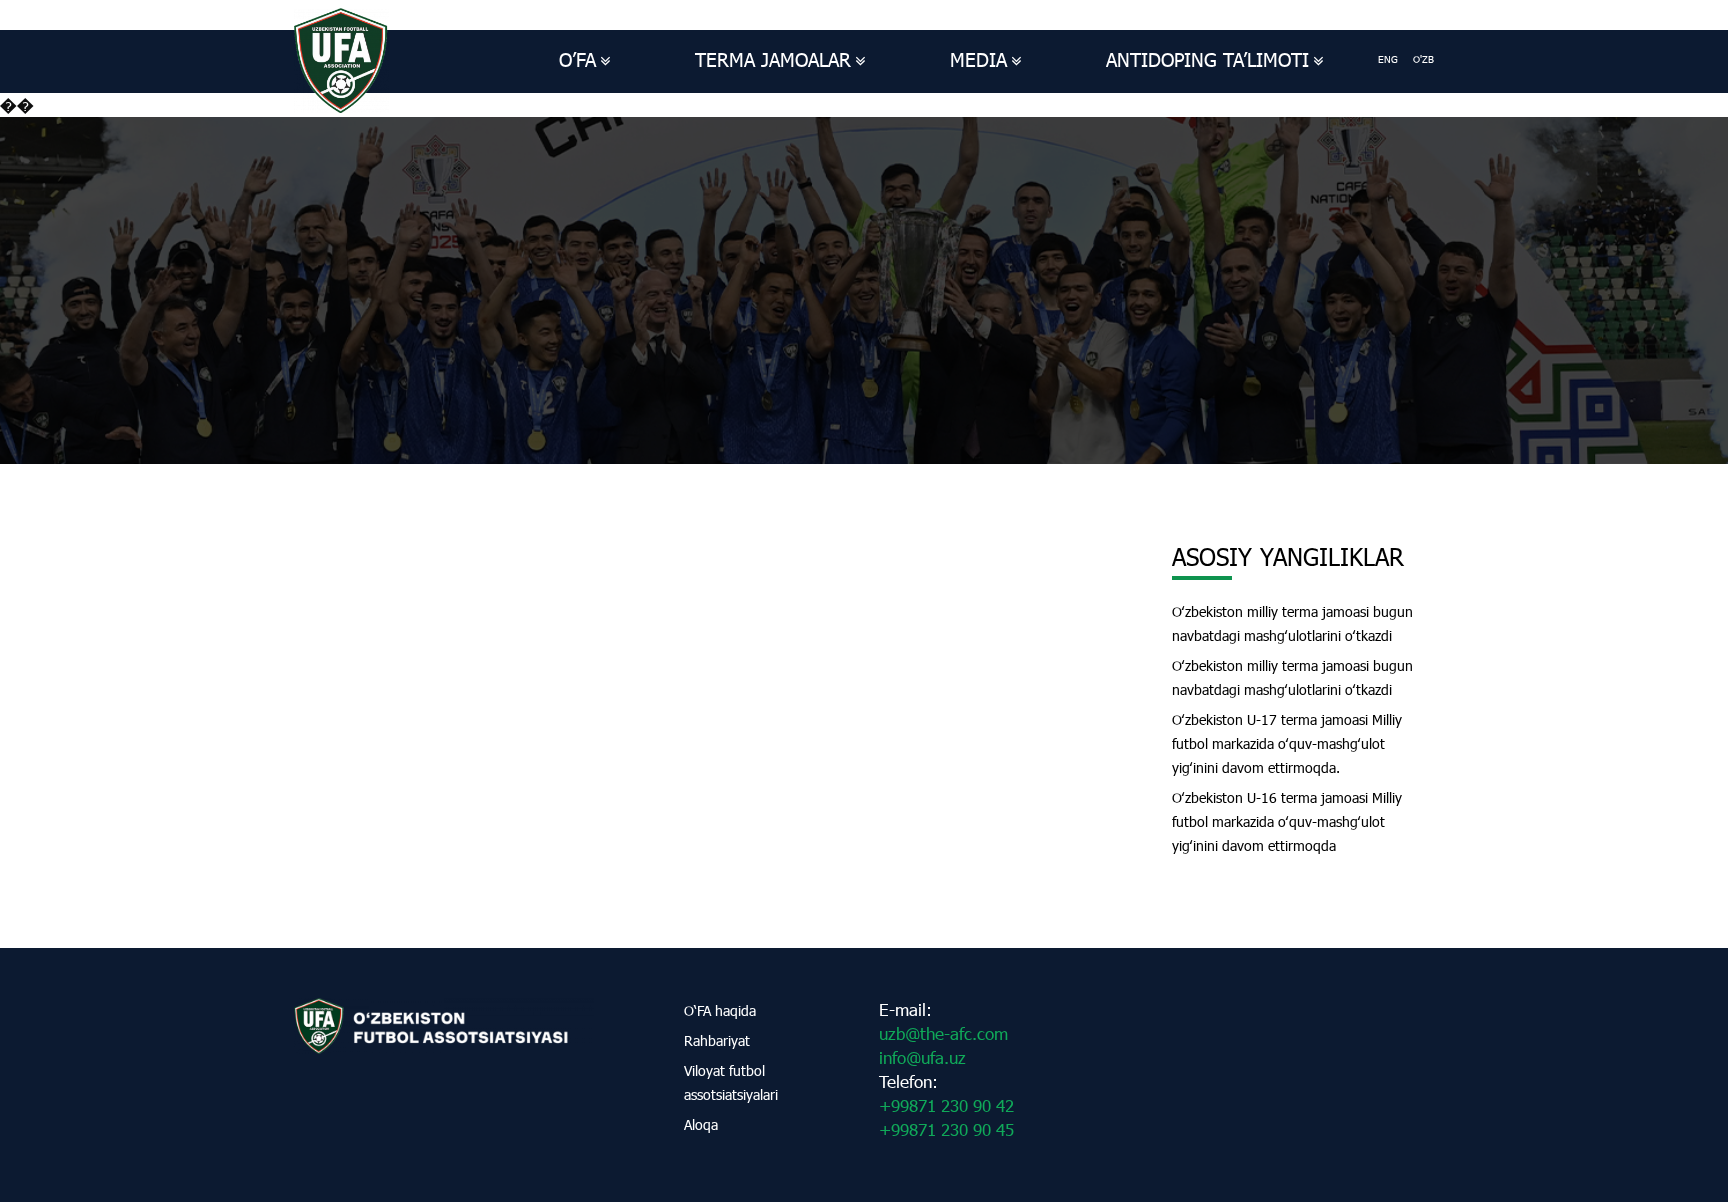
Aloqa (701, 1124)
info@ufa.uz (922, 1057)
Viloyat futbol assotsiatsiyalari (731, 1082)
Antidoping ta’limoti (1207, 59)
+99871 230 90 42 (946, 1105)
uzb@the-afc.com (943, 1033)
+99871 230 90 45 (946, 1129)
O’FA (577, 59)
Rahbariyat (717, 1040)
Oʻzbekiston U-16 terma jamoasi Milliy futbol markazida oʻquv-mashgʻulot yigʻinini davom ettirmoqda (1287, 821)
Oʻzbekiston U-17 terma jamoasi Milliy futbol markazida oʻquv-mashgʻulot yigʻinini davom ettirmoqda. (1287, 743)
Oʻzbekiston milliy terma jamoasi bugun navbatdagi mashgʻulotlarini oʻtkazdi (1292, 623)
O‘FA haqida (720, 1010)
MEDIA (978, 59)
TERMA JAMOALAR (773, 59)
